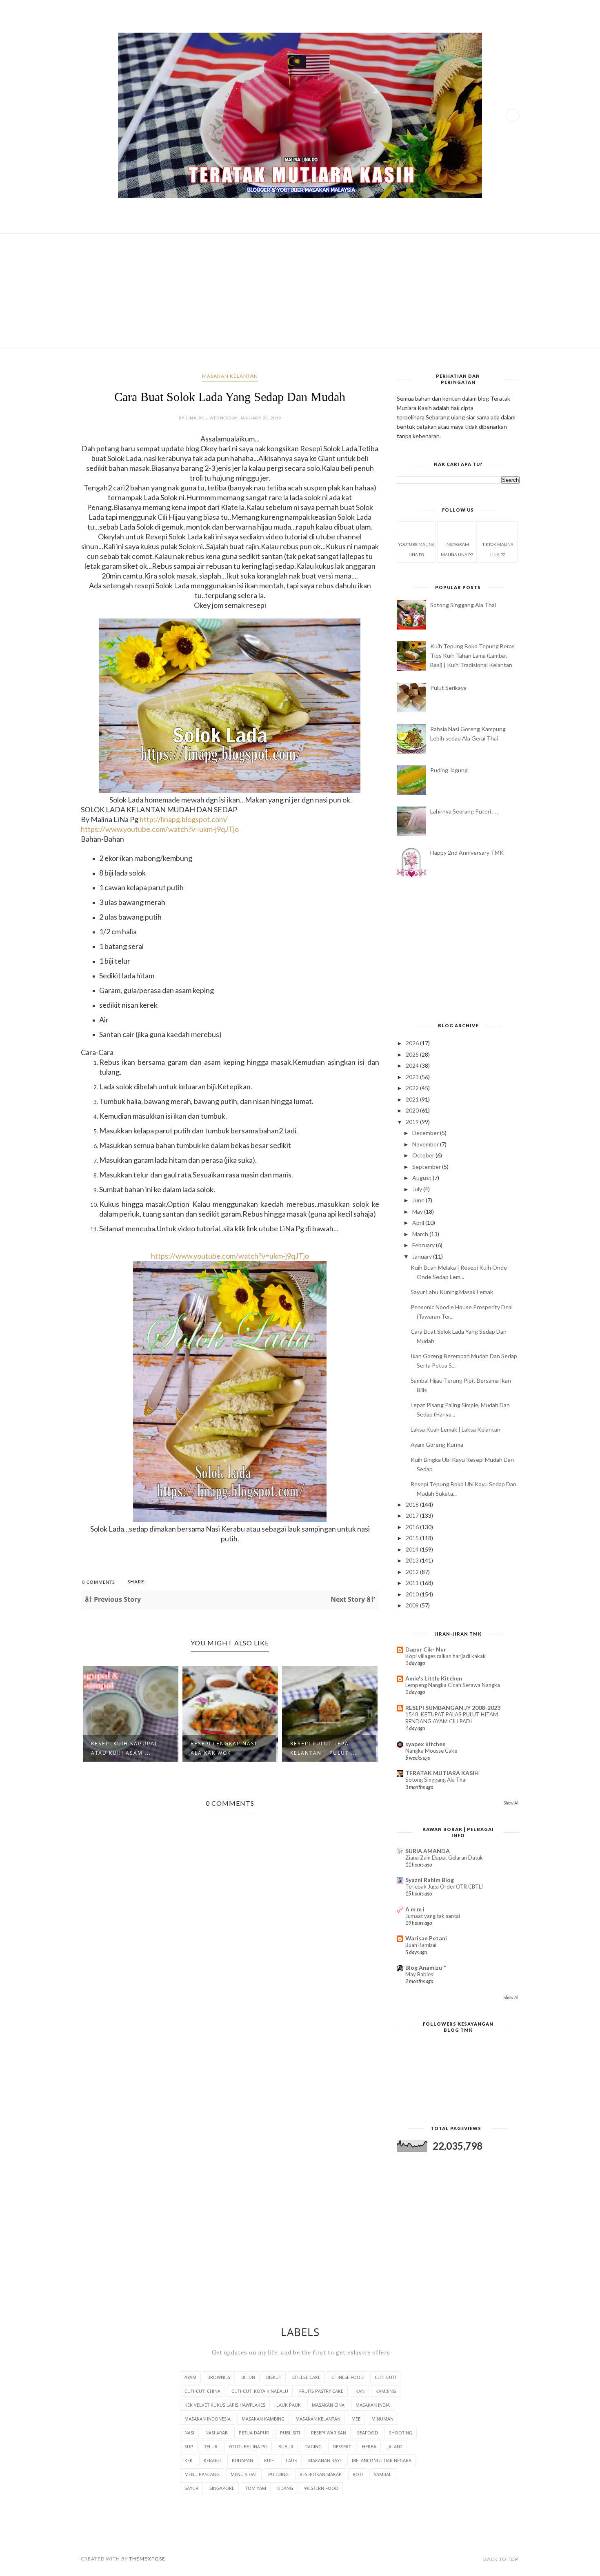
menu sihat (244, 2474)
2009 (413, 1605)
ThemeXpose (147, 2559)
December (426, 1133)
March (421, 1234)
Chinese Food (348, 2377)
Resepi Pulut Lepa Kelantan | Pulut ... (224, 1748)
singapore (222, 2488)
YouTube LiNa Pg (248, 2446)
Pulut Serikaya (448, 688)
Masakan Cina (328, 2405)
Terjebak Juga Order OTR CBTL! (444, 1887)
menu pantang (202, 2474)
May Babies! (420, 1974)
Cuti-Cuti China (202, 2391)
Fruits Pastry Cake (321, 2391)
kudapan (242, 2460)
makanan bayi (324, 2460)
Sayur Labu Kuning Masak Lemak (452, 1292)
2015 (413, 1538)
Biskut (274, 2377)
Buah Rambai (421, 1945)
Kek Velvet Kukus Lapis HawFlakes (225, 2405)
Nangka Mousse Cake (431, 1751)
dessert (342, 2446)
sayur (191, 2488)
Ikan (359, 2391)
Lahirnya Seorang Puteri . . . (464, 811)
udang (285, 2488)
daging (313, 2446)
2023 (413, 1077)
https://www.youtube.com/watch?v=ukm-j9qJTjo (230, 1256)
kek (189, 2460)
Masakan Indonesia (208, 2419)
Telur (211, 2446)
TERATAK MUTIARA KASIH (442, 1773)
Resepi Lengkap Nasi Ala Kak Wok (124, 1748)
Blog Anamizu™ (426, 1967)
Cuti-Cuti (385, 2377)
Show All (511, 1803)
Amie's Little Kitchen (434, 1678)
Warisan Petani (426, 1938)
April (419, 1223)
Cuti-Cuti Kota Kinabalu (260, 2391)
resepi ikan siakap (321, 2474)
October (424, 1155)
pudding (278, 2474)
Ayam (190, 2377)
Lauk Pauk (289, 2405)
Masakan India (373, 2405)
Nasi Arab (217, 2433)
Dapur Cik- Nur (426, 1649)
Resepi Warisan (329, 2433)
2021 (413, 1099)
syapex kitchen (426, 1744)
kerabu (212, 2460)
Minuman (382, 2419)
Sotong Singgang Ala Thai (463, 605)
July (418, 1189)
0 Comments (99, 1582)
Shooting (401, 2433)
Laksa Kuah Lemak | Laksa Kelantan (456, 1429)
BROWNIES (219, 2377)
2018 (413, 1504)
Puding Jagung (449, 770)
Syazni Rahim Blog (430, 1880)
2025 (413, 1054)
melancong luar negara (382, 2460)
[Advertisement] (300, 291)
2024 (413, 1065)
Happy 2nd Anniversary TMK (467, 852)
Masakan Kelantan (230, 376)
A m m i (415, 1909)
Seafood (368, 2433)
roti (358, 2474)
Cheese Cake (306, 2377)
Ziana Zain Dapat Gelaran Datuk (444, 1858)
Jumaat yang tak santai (433, 1916)
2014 (413, 1549)
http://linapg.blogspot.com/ (184, 819)
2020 (413, 1110)
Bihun (248, 2377)
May (418, 1212)
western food (321, 2488)
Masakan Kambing (263, 2419)
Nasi (189, 2433)
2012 (413, 1572)
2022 (413, 1088)
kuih (269, 2460)
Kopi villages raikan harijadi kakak (446, 1656)
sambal (383, 2474)
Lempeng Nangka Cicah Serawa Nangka (453, 1685)
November (426, 1144)
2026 (413, 1043)
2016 (413, 1527)
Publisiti (290, 2433)
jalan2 (395, 2446)
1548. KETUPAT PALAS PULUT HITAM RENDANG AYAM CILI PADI (452, 1718)
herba (369, 2446)
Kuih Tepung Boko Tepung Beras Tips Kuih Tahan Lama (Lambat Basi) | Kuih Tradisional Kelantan (472, 655)
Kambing (386, 2391)
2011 (413, 1583)
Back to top (501, 2559)
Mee (356, 2419)
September (427, 1167)
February (424, 1245)
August (422, 1178)
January (423, 1256)
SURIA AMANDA (428, 1851)
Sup (189, 2446)
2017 (413, 1515)
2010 (413, 1594)
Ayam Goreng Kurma (437, 1444)
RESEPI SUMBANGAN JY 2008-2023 (453, 1708)
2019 (413, 1122)
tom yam (256, 2488)
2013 (413, 1560)
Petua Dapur (254, 2433)
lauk (291, 2460)
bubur (286, 2446)
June (419, 1200)
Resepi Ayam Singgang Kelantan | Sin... (327, 1748)
